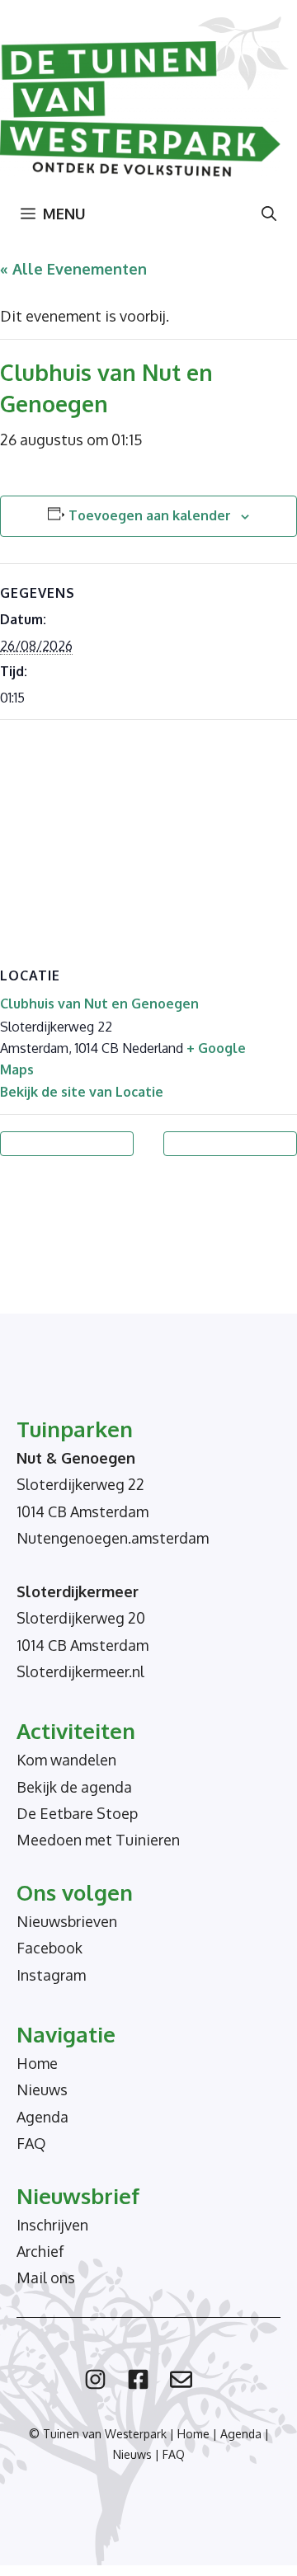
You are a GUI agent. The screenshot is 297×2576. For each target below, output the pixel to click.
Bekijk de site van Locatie (82, 1092)
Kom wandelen (66, 1760)
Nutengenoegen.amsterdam (113, 1538)
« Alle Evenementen (73, 269)
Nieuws (42, 2089)
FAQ (31, 2143)
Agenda (42, 2117)
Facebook (49, 1948)
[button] (269, 214)
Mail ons (46, 2278)
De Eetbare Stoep (77, 1813)
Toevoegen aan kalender (150, 515)
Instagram (51, 1975)
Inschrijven (52, 2225)
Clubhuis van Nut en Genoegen (99, 1004)
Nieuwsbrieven (67, 1921)
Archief (40, 2251)
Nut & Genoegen (76, 1458)
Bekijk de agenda (74, 1787)
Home (37, 2063)
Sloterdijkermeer (78, 1591)
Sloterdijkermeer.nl (80, 1671)
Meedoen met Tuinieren (98, 1840)
